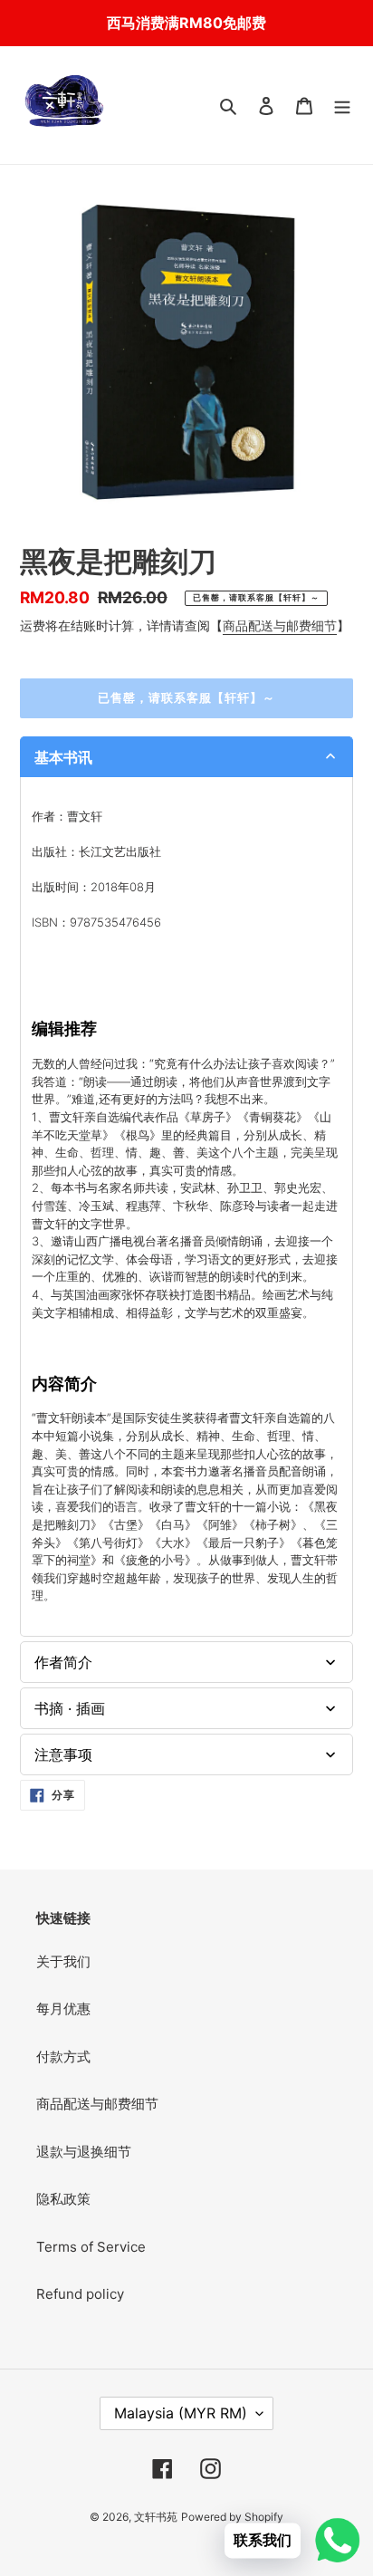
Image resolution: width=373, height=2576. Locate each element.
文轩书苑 (156, 2517)
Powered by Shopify (232, 2517)
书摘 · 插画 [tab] (70, 1708)
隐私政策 (63, 2199)
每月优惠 (63, 2009)
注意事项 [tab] (63, 1754)
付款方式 (63, 2057)
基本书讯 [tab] (63, 757)
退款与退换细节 (84, 2152)
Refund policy (80, 2294)
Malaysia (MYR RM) (181, 2413)
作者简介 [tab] (63, 1662)
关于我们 (63, 1961)
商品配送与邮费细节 (280, 625)
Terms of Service (91, 2247)
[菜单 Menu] (342, 106)
